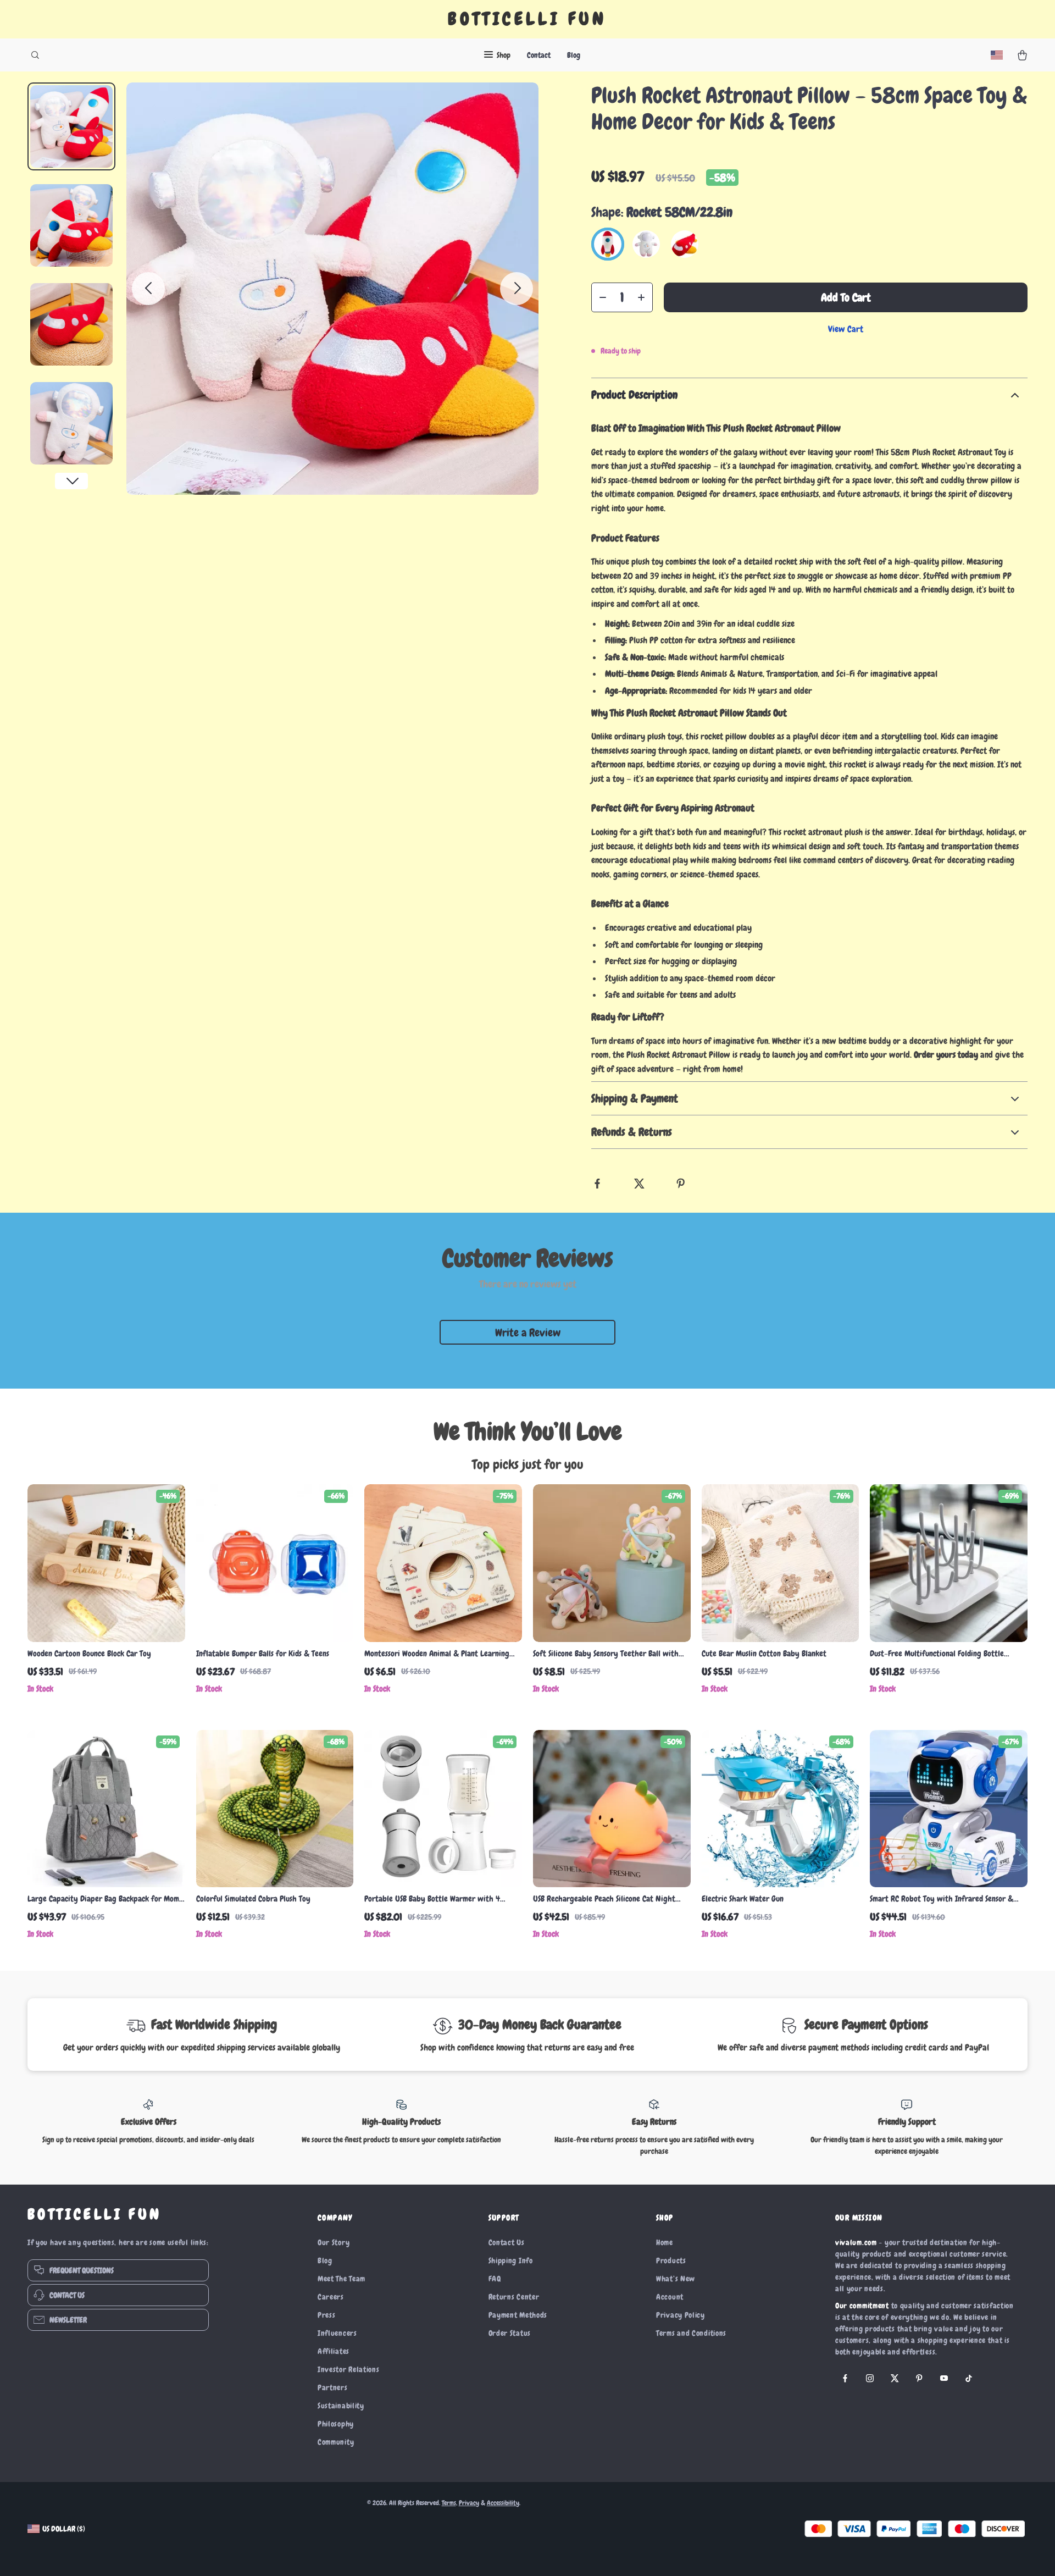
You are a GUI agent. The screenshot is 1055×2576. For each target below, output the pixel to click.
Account (670, 2297)
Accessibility (503, 2503)
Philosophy (336, 2424)
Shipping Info (511, 2260)
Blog (574, 55)
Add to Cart (846, 297)
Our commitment (862, 2306)
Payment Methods (518, 2315)
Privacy (469, 2503)
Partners (333, 2387)
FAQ (495, 2279)
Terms (449, 2503)
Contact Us (507, 2242)
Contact (539, 55)
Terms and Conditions (691, 2333)
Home (665, 2242)
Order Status (510, 2333)
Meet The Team (342, 2279)
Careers (331, 2297)
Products (671, 2260)
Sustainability (341, 2406)
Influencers (337, 2333)
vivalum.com (856, 2242)
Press (327, 2315)
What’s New (676, 2279)
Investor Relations (349, 2369)
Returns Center (514, 2297)
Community (336, 2442)
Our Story (334, 2242)
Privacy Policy (681, 2315)
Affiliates (334, 2351)
